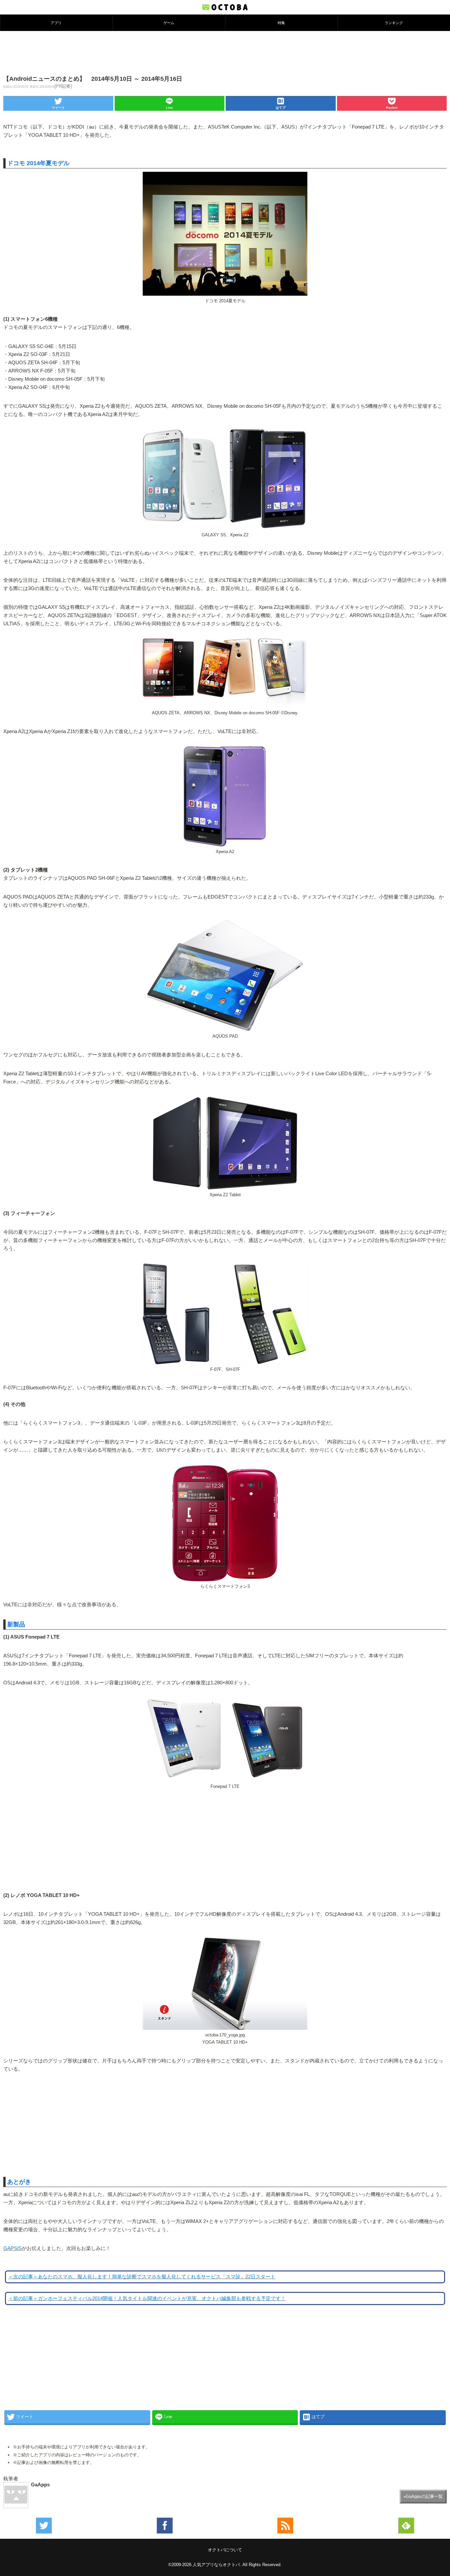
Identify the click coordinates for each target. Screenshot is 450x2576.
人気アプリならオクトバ (216, 2565)
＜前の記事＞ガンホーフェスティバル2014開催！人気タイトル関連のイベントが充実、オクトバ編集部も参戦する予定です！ (147, 2298)
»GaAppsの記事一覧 (423, 2496)
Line (169, 108)
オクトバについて (225, 2550)
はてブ (281, 108)
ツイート (58, 108)
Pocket (392, 108)
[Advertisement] (225, 52)
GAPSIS (13, 2248)
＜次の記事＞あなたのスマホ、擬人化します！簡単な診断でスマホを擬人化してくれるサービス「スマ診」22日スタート (142, 2277)
